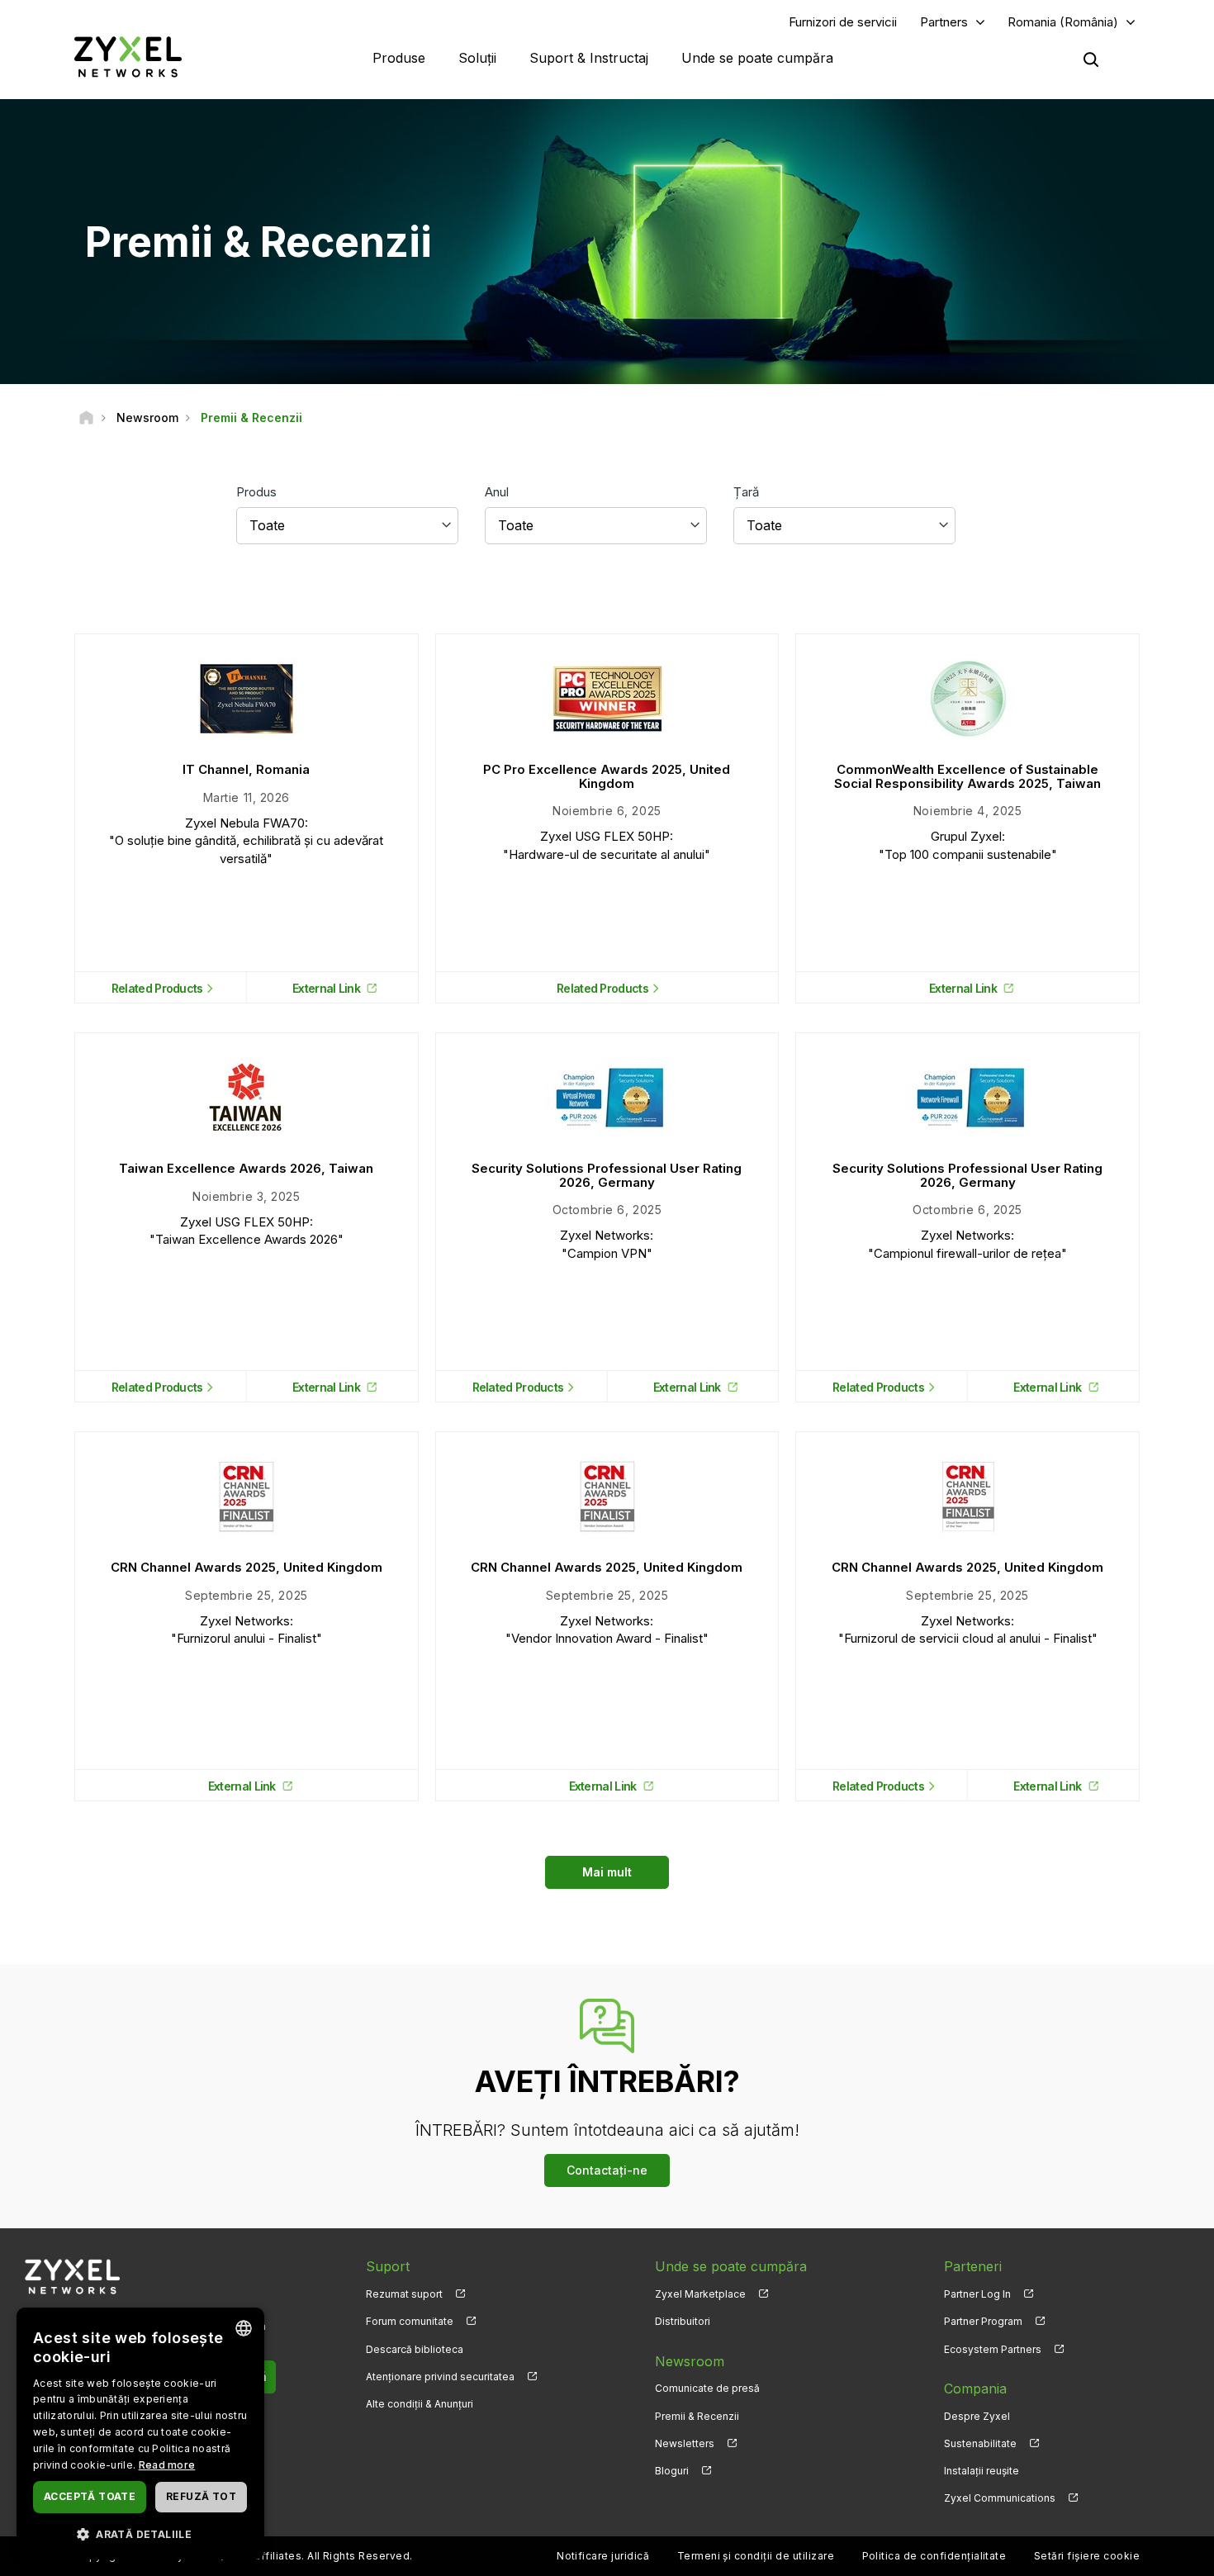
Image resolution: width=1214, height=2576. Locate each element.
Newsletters (685, 2443)
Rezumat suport (404, 2294)
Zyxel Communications (1000, 2498)
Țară (746, 492)
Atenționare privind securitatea (440, 2377)
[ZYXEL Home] (128, 57)
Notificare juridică (603, 2556)
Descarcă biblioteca (415, 2349)
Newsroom (690, 2361)
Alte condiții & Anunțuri (420, 2404)
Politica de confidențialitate (934, 2556)
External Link (326, 988)
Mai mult (607, 1872)
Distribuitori (683, 2321)
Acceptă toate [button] (90, 2496)
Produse (399, 58)
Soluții (477, 58)
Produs (256, 492)
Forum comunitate (410, 2321)
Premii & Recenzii (697, 2416)
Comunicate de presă (707, 2388)
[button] (140, 2533)
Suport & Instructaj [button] (589, 58)
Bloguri (672, 2471)
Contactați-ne (607, 2170)
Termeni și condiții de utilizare (756, 2556)
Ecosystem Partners (993, 2349)
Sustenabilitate (980, 2443)
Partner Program (983, 2321)
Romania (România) (1063, 22)
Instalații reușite (982, 2471)
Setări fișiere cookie (1087, 2556)
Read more (167, 2465)
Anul (497, 492)
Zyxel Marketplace (700, 2294)
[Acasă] (86, 417)
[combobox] (244, 2328)
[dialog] (140, 2434)
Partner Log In (977, 2294)
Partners (944, 22)
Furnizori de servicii (843, 22)
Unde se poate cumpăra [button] (757, 58)
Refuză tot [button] (201, 2496)
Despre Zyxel (977, 2416)
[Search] (1091, 59)
